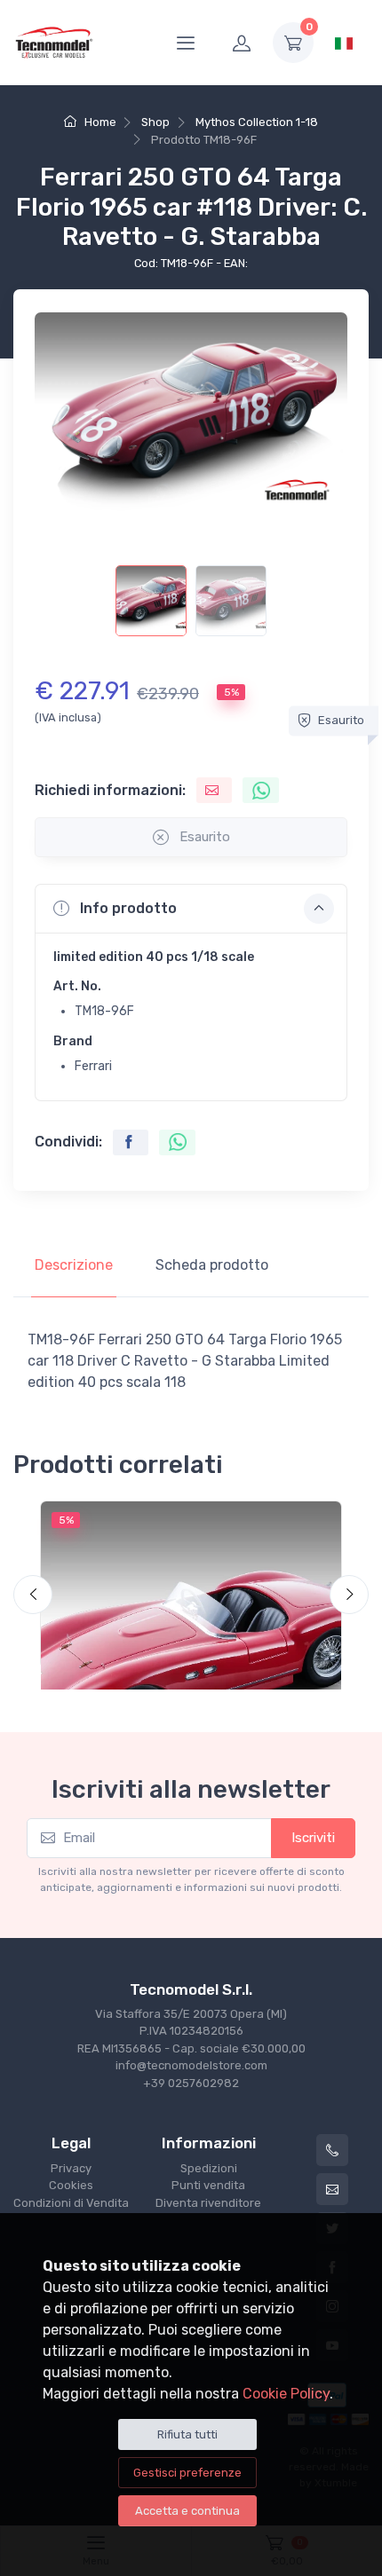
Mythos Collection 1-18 (257, 122)
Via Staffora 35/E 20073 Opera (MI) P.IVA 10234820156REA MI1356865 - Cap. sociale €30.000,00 (191, 2031)
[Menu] (186, 43)
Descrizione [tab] (74, 1265)
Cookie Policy (286, 2394)
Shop (155, 122)
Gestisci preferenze (187, 2473)
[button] (191, 909)
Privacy (71, 2168)
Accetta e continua (187, 2511)
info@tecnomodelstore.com (191, 2065)
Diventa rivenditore (208, 2203)
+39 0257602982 (191, 2083)
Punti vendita (208, 2185)
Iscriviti (313, 1838)
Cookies (71, 2185)
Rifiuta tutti (187, 2434)
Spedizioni (209, 2168)
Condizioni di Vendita (71, 2203)
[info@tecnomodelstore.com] (332, 2189)
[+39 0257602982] (332, 2150)
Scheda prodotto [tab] (212, 1265)
